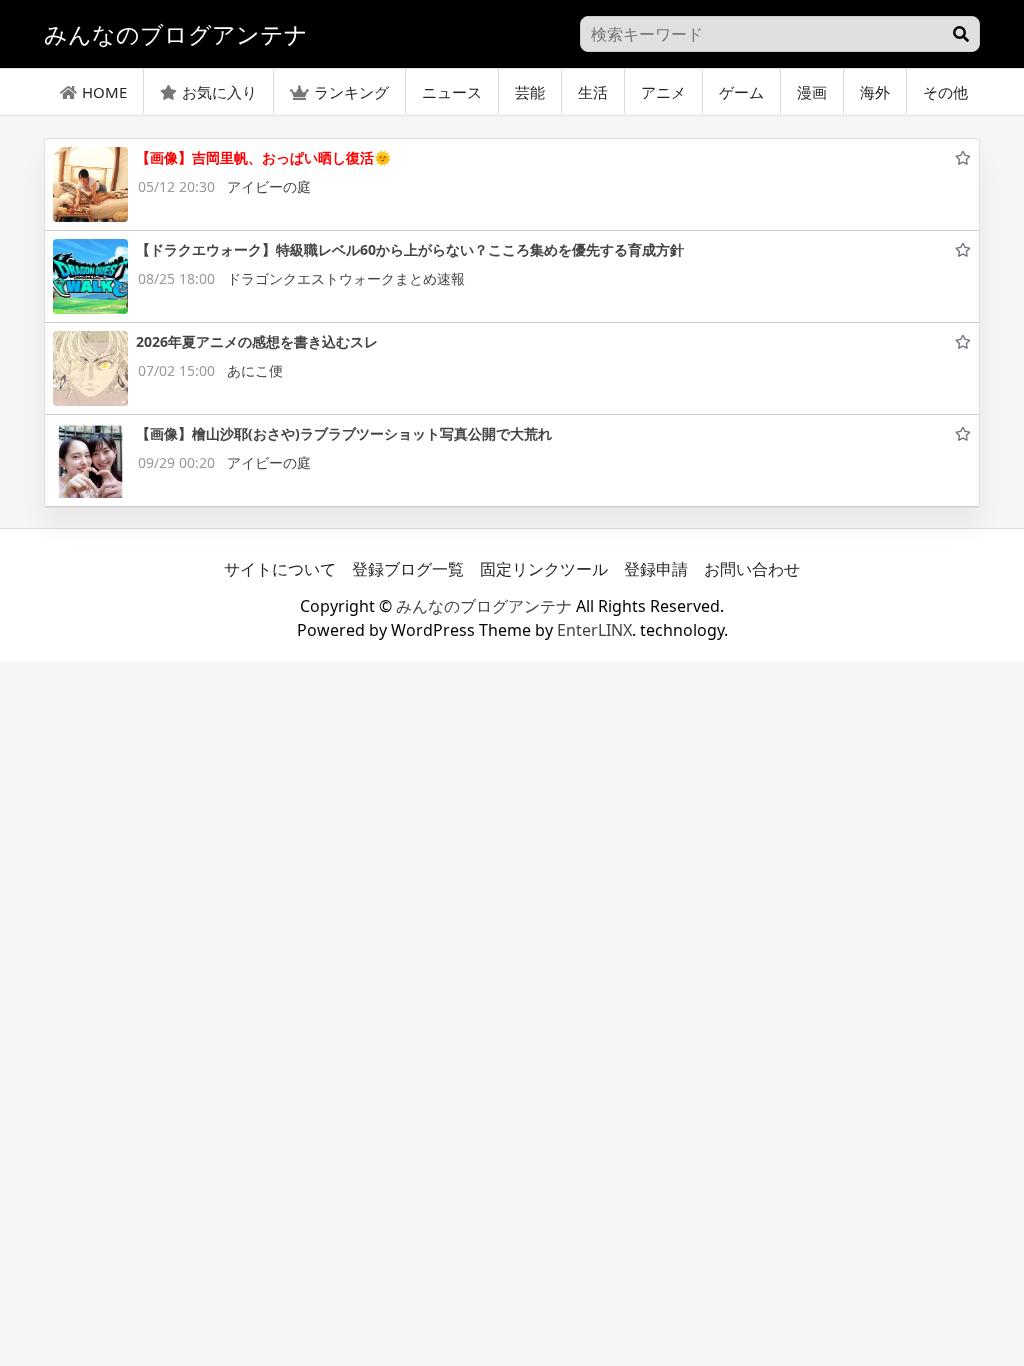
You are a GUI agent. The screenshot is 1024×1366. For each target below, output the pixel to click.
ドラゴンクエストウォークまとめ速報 (346, 278)
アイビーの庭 (269, 186)
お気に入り (219, 92)
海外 (875, 92)
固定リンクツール (544, 569)
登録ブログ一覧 (408, 569)
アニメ (663, 92)
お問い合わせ (752, 569)
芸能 (530, 92)
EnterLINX (594, 630)
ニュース (452, 92)
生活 (593, 92)
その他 (945, 92)
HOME (104, 92)
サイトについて (280, 569)
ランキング (351, 92)
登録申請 (656, 569)
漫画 (812, 92)
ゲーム (741, 92)
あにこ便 (255, 370)
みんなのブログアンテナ (484, 606)
